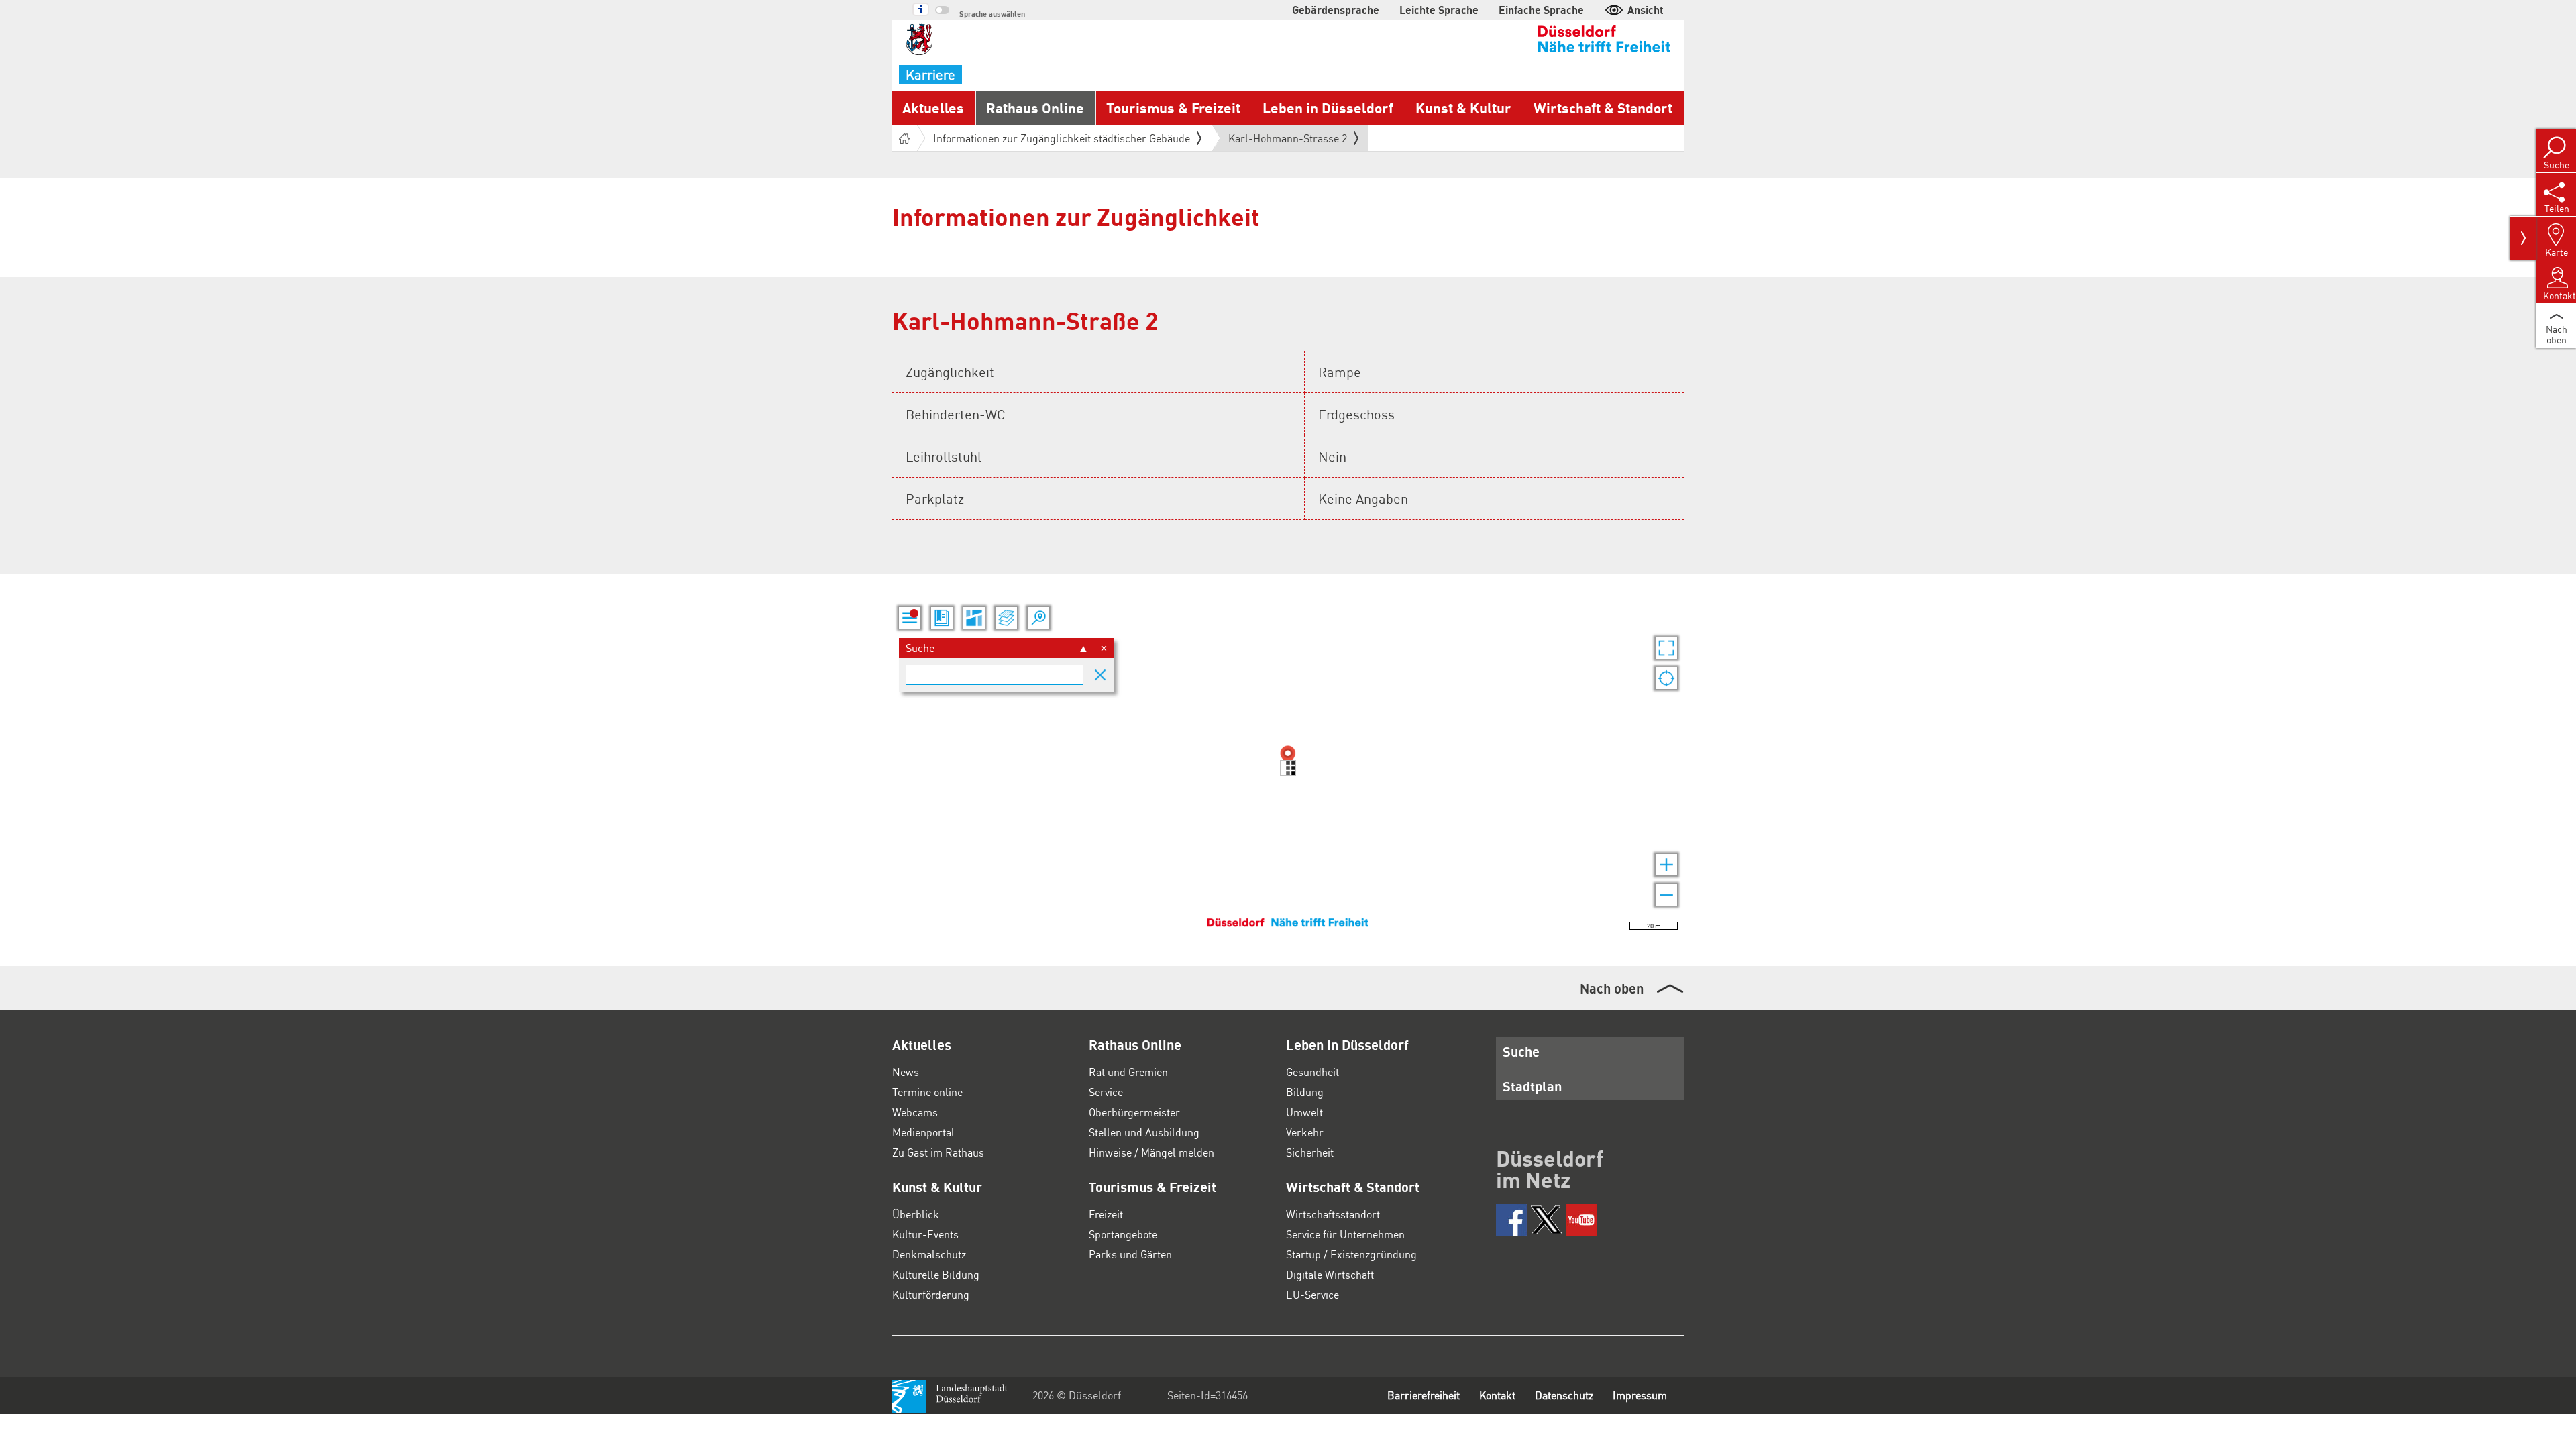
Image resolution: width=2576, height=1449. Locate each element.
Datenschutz (1564, 1395)
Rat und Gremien (1128, 1072)
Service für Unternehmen (1345, 1234)
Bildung (1305, 1092)
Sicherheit (1310, 1152)
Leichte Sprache (1439, 10)
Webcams (915, 1112)
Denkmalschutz (929, 1254)
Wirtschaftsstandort (1333, 1214)
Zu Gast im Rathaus (938, 1152)
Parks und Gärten (1130, 1254)
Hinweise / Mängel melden (1151, 1152)
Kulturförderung (931, 1294)
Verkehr (1305, 1132)
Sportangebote (1123, 1234)
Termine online (927, 1092)
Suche (1521, 1051)
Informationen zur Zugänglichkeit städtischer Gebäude (1062, 138)
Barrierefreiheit (1424, 1395)
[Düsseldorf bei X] (1547, 1220)
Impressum (1640, 1395)
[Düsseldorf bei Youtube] (1581, 1220)
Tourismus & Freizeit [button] (1173, 108)
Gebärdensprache (1336, 10)
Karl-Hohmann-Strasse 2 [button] (1288, 141)
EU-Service (1312, 1294)
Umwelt (1304, 1112)
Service (1106, 1092)
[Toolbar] (2523, 238)
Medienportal (923, 1132)
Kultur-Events (925, 1234)
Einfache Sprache (1541, 10)
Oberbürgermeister (1134, 1112)
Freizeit (1106, 1214)
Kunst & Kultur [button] (1463, 108)
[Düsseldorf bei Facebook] (1512, 1220)
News (906, 1072)
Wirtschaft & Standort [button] (1603, 108)
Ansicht (1646, 10)
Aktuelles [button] (933, 108)
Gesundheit (1312, 1072)
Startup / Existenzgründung (1351, 1254)
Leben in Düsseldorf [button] (1328, 108)
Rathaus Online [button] (1035, 108)
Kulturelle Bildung (936, 1274)
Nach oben (1612, 988)
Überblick (916, 1214)
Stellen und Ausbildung (1144, 1132)
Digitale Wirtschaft (1330, 1274)
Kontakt (1497, 1395)
